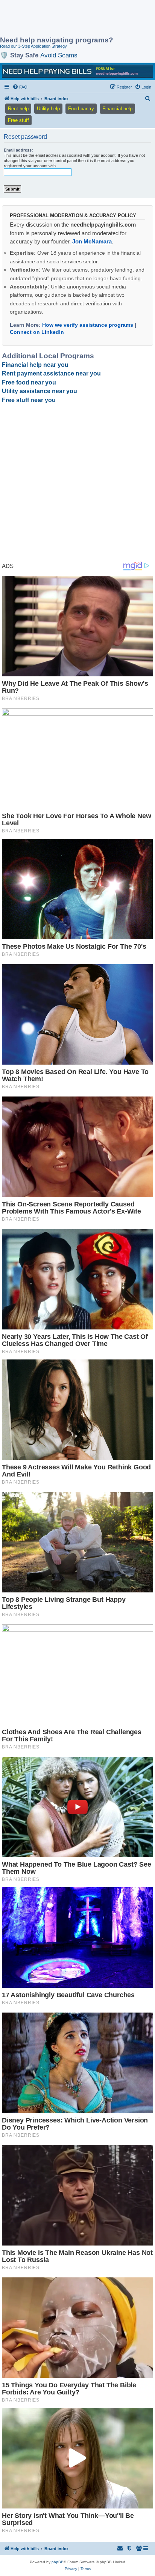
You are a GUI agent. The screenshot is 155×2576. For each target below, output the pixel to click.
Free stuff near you (29, 400)
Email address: (18, 150)
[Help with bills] (77, 71)
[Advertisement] (60, 19)
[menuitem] (20, 87)
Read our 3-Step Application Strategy (33, 46)
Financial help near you (35, 365)
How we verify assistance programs (88, 325)
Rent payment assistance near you (51, 373)
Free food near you (29, 382)
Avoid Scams (59, 55)
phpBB (58, 2562)
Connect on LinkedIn (37, 332)
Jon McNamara (92, 241)
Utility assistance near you (40, 391)
